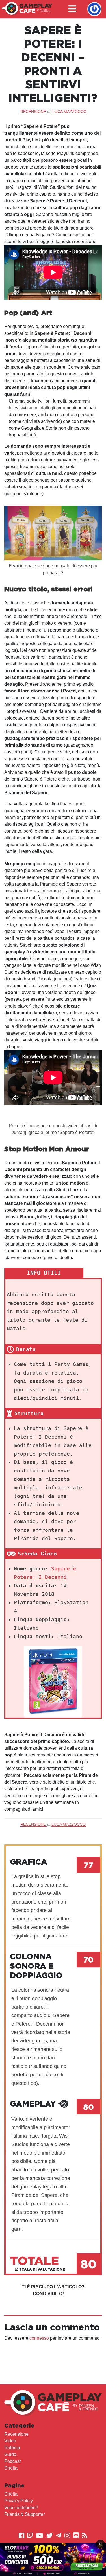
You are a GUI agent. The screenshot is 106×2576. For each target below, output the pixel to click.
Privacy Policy (19, 2501)
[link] (53, 2559)
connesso (39, 2338)
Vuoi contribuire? (21, 2508)
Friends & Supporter (24, 2514)
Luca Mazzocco (69, 112)
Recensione (16, 2434)
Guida (10, 2454)
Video (10, 2441)
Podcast (12, 2461)
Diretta (11, 2468)
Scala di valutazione (42, 2269)
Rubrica (12, 2448)
